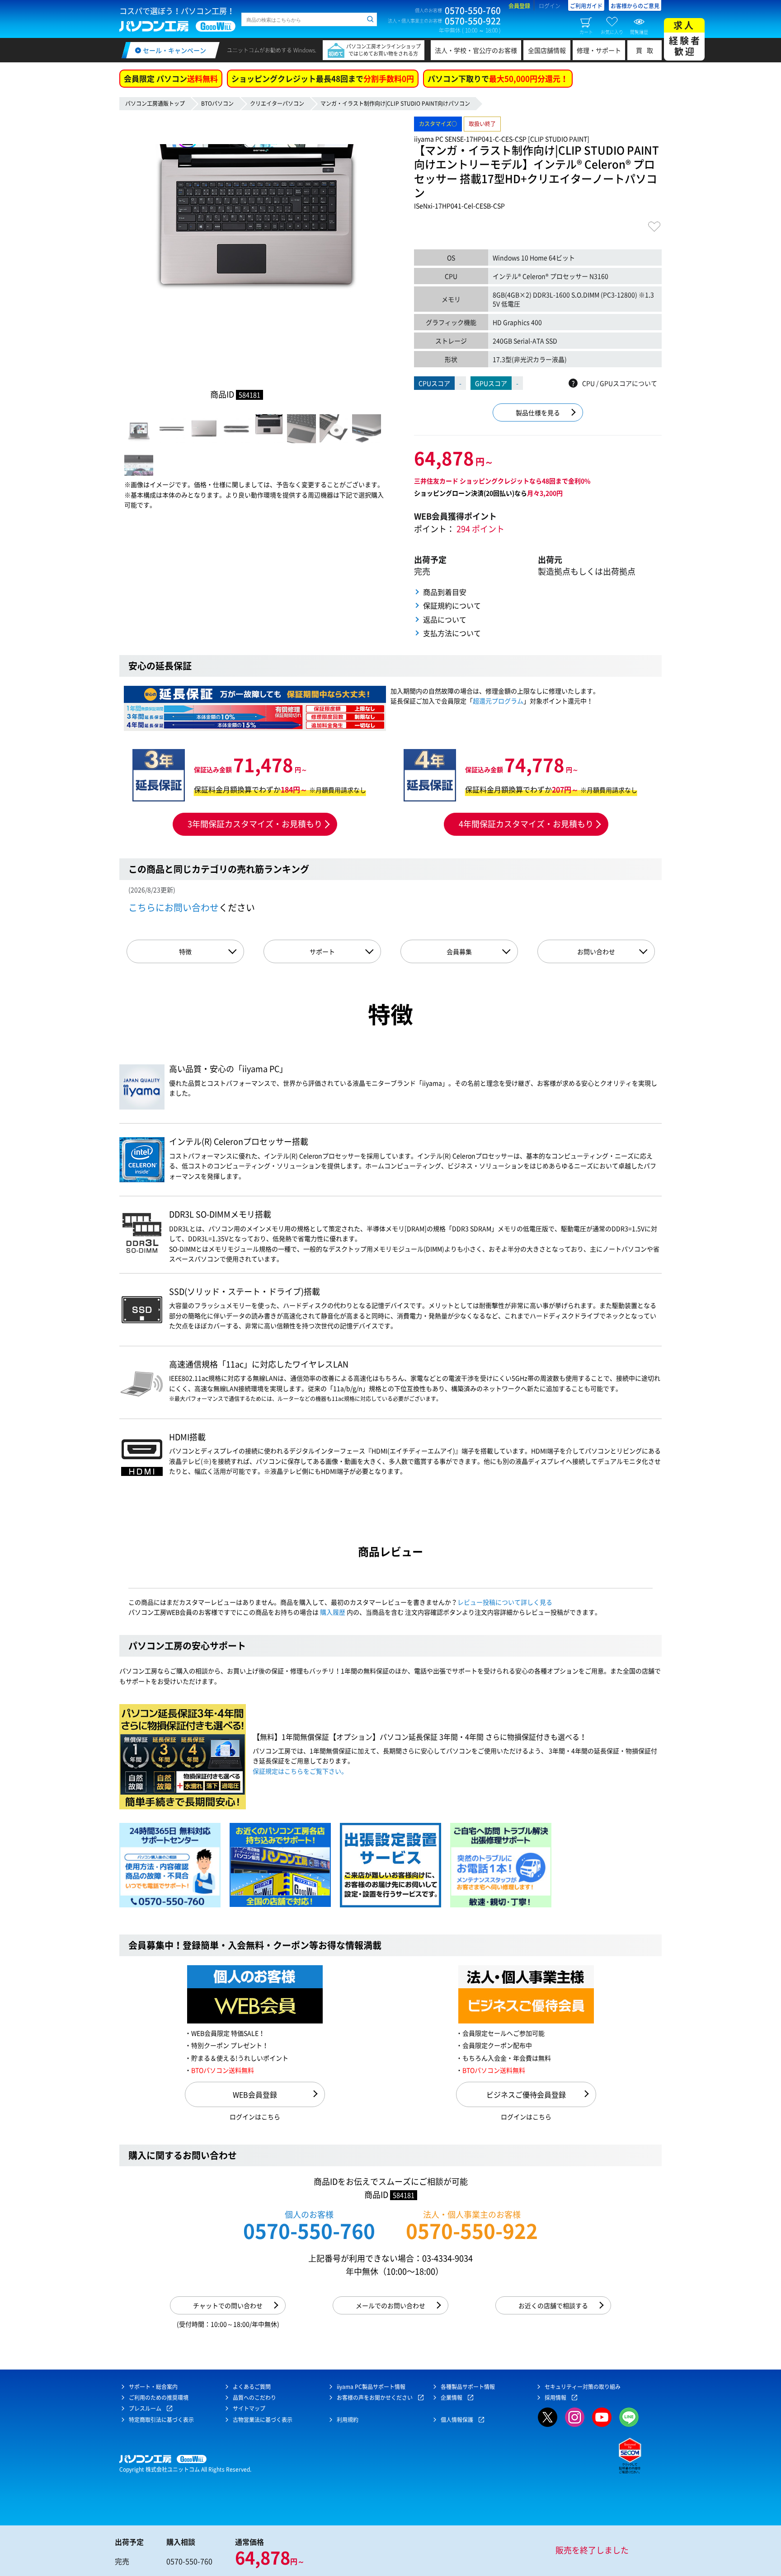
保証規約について (452, 605)
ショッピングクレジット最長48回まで (323, 78)
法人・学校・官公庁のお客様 (476, 50)
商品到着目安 (445, 592)
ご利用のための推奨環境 (159, 2398)
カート (586, 32)
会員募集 (459, 951)
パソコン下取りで (498, 78)
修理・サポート (599, 50)
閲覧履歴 (639, 32)
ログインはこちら (255, 2117)
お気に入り (612, 32)
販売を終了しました (592, 2550)
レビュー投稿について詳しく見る (505, 1602)
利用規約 (348, 2420)
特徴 (185, 951)
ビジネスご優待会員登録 (526, 2094)
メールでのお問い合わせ (390, 2305)
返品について (445, 619)
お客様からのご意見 (635, 6)
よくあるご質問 (252, 2387)
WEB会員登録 (255, 2094)
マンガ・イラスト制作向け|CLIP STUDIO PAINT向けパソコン (395, 103)
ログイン (550, 6)
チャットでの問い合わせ (228, 2305)
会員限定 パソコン (171, 78)
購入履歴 (333, 1612)
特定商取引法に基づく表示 (161, 2420)
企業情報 (452, 2398)
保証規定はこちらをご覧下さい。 (300, 1771)
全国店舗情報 (547, 50)
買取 (647, 50)
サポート (322, 951)
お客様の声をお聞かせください (375, 2398)
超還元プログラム (498, 701)
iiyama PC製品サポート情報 (371, 2387)
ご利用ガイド (586, 6)
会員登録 (519, 6)
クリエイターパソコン (277, 103)
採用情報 (555, 2398)
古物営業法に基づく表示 (263, 2420)
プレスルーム (145, 2408)
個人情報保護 (457, 2420)
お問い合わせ (596, 951)
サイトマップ (249, 2408)
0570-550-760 (309, 2231)
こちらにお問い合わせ (174, 907)
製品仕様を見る (538, 412)
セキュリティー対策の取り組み (583, 2387)
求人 (685, 38)
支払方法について (452, 633)
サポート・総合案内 (153, 2387)
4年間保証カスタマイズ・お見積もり (526, 824)
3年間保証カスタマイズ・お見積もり (255, 824)
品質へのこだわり (254, 2398)
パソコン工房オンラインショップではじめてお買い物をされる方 (383, 50)
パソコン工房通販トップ (155, 103)
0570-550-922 (472, 2231)
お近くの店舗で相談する (553, 2305)
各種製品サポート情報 (468, 2387)
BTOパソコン (217, 103)
